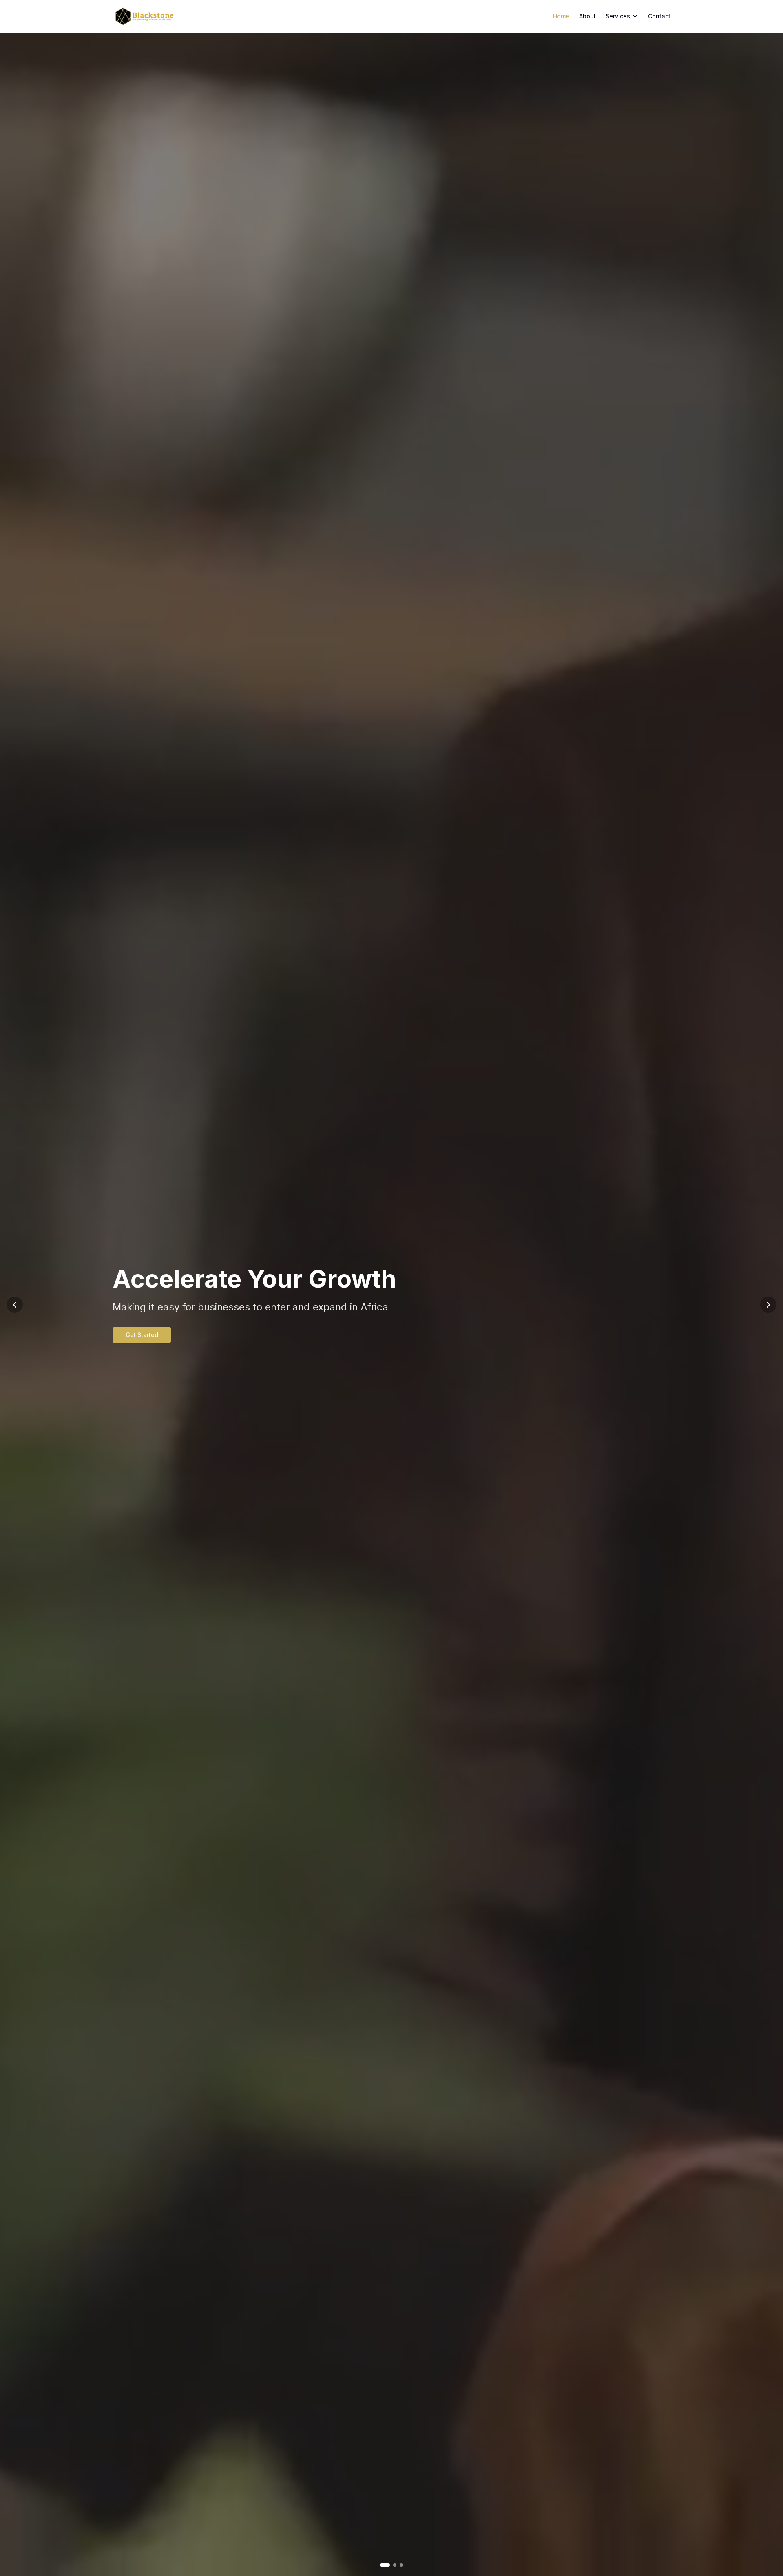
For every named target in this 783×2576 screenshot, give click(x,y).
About (587, 16)
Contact (659, 16)
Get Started (121, 1335)
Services (618, 16)
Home (561, 16)
